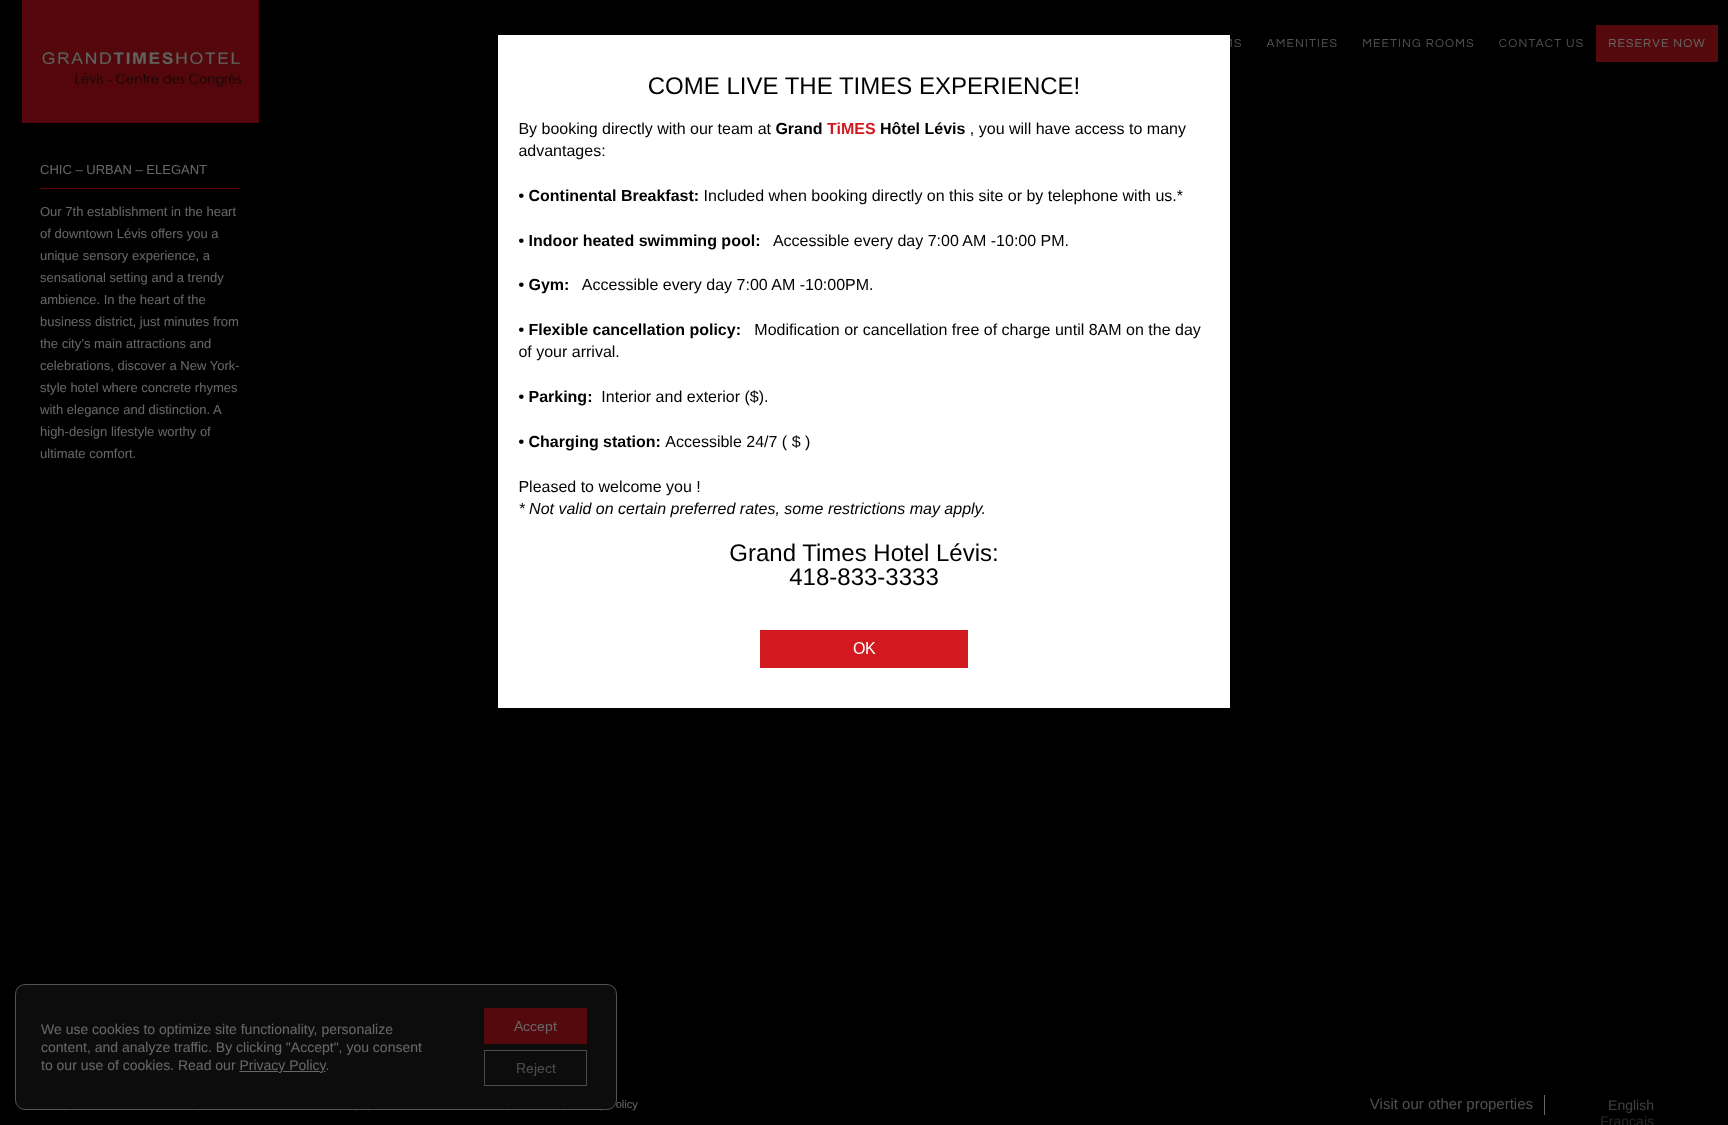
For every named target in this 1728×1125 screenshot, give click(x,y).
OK (864, 648)
